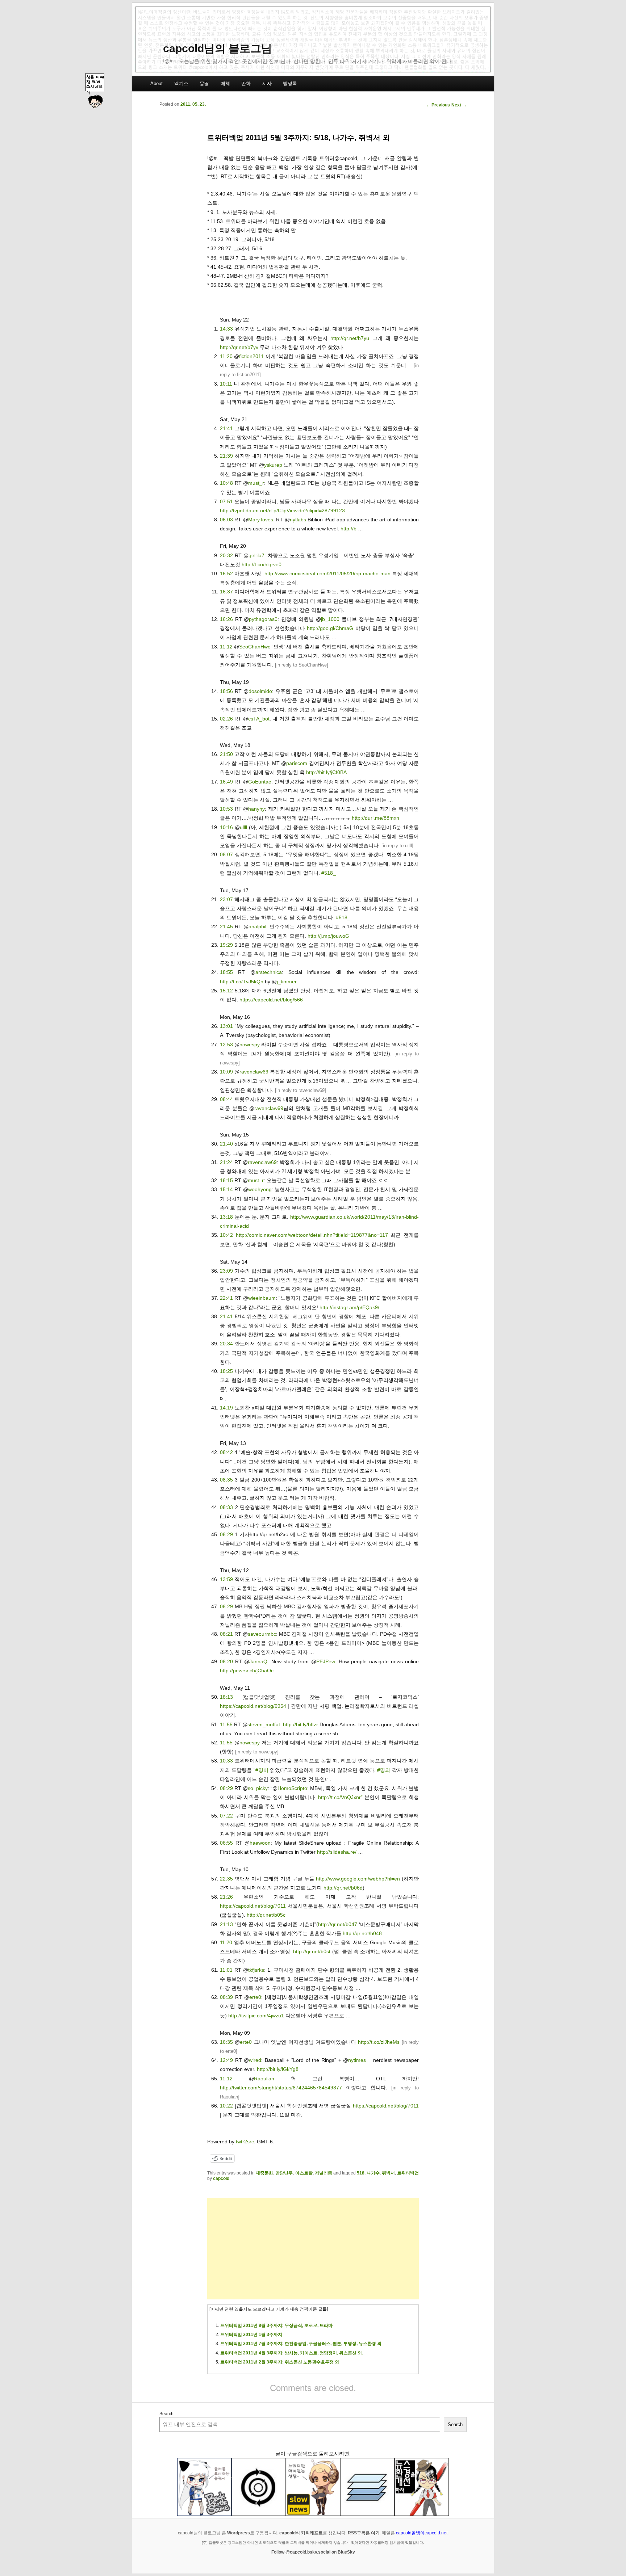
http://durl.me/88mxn (375, 818)
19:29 (226, 945)
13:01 (226, 1026)
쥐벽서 (388, 2173)
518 (361, 2173)
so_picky (258, 1788)
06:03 (226, 520)
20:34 (226, 1344)
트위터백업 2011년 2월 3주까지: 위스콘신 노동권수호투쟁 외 (280, 2362)
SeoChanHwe (255, 647)
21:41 (226, 428)
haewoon (260, 1843)
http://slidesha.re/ (337, 1852)
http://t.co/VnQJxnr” (340, 1797)
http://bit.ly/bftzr (301, 1724)
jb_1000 (330, 619)
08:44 (226, 1099)
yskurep (273, 465)
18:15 (226, 1180)
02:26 (226, 719)
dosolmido (260, 691)
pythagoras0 (263, 619)
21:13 (226, 1924)
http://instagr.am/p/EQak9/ (349, 1307)
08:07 (226, 854)
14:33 (226, 329)
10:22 (226, 2106)
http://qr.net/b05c (266, 1915)
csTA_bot (259, 719)
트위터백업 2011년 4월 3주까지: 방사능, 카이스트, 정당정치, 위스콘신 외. (292, 2353)
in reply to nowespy (257, 1752)
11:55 (226, 1724)
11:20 (226, 356)
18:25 (226, 1371)
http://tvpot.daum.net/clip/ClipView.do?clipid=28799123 (282, 510)
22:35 (226, 1879)
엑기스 (181, 83)
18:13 (226, 1697)
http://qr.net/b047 (338, 1924)
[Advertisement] (313, 2249)
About (156, 83)
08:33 (226, 1507)
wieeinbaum (262, 1298)
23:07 (226, 899)
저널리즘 (324, 2173)
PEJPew (326, 1661)
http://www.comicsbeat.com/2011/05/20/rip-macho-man (327, 573)
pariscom (297, 763)
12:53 (226, 1045)
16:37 (226, 592)
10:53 (226, 809)
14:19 (226, 1408)
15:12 (226, 991)
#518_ (329, 873)
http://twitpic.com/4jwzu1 (256, 2016)
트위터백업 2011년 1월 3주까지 (251, 2335)
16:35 (226, 2042)
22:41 (226, 1298)
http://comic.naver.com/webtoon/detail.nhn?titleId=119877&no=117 (312, 1235)
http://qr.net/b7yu (350, 338)
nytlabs (298, 520)
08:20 (226, 1661)
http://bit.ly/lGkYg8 (278, 2069)
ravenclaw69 (254, 1072)
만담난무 (284, 2173)
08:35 (226, 1480)
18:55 (226, 972)
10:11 (226, 384)
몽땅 (204, 83)
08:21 (226, 1634)
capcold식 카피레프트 (301, 2533)
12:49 (226, 2060)
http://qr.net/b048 (362, 1933)
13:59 (226, 1579)
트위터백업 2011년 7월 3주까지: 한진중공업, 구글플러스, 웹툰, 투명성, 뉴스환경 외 (301, 2344)
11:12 (226, 647)
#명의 (384, 1770)
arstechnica (269, 972)
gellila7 (256, 555)
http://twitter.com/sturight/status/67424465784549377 (281, 2088)
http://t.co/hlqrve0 (262, 564)
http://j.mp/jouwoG (328, 936)
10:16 (226, 827)
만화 (246, 83)
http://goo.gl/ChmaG (330, 628)
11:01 (226, 1970)
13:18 (226, 1217)
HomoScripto (292, 1788)
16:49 (226, 782)
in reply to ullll (397, 846)
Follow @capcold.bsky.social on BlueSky (313, 2552)
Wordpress (239, 2533)
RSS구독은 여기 (364, 2533)
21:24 (226, 1162)
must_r (256, 483)
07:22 (226, 1816)
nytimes (357, 2060)
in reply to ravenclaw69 (301, 1090)
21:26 (226, 1897)
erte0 (255, 1997)
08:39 (226, 1997)
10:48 (226, 483)
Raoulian (264, 2079)
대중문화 (264, 2173)
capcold (221, 2178)
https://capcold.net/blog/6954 (253, 1706)
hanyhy (256, 809)
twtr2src (245, 2142)
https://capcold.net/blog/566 (271, 1000)
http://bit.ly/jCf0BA (326, 772)
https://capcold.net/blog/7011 (253, 1906)
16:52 (226, 573)
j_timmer (287, 982)
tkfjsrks (256, 1970)
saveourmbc (262, 1634)
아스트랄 (304, 2173)
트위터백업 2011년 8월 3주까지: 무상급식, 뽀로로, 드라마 (276, 2325)
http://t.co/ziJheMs (379, 2042)
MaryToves (261, 520)
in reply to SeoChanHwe (302, 665)
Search (166, 2414)
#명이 (262, 1770)
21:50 (226, 754)
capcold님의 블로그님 (218, 48)
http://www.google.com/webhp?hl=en (358, 1879)
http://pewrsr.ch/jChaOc (247, 1671)
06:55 (226, 1843)
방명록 (290, 83)
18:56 (226, 691)
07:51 (226, 501)
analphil (257, 926)
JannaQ (258, 1661)
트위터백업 (408, 2173)
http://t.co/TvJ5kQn (242, 982)
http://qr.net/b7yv (239, 347)
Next (459, 105)
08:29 (226, 1534)
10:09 (226, 1072)
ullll (243, 827)
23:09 (226, 1271)
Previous (438, 105)
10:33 (226, 1761)
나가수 (373, 2173)
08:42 (226, 1452)
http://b (349, 529)
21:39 (226, 456)
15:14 (226, 1189)
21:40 (226, 1144)
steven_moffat (264, 1724)
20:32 (226, 555)
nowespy (250, 1045)
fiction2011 (251, 356)
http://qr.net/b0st (312, 1951)
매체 (225, 83)
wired (255, 2060)
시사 (267, 83)
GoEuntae (260, 782)
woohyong (260, 1189)
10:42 (226, 1235)
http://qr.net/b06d (343, 1888)
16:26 (226, 619)
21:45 (226, 926)
